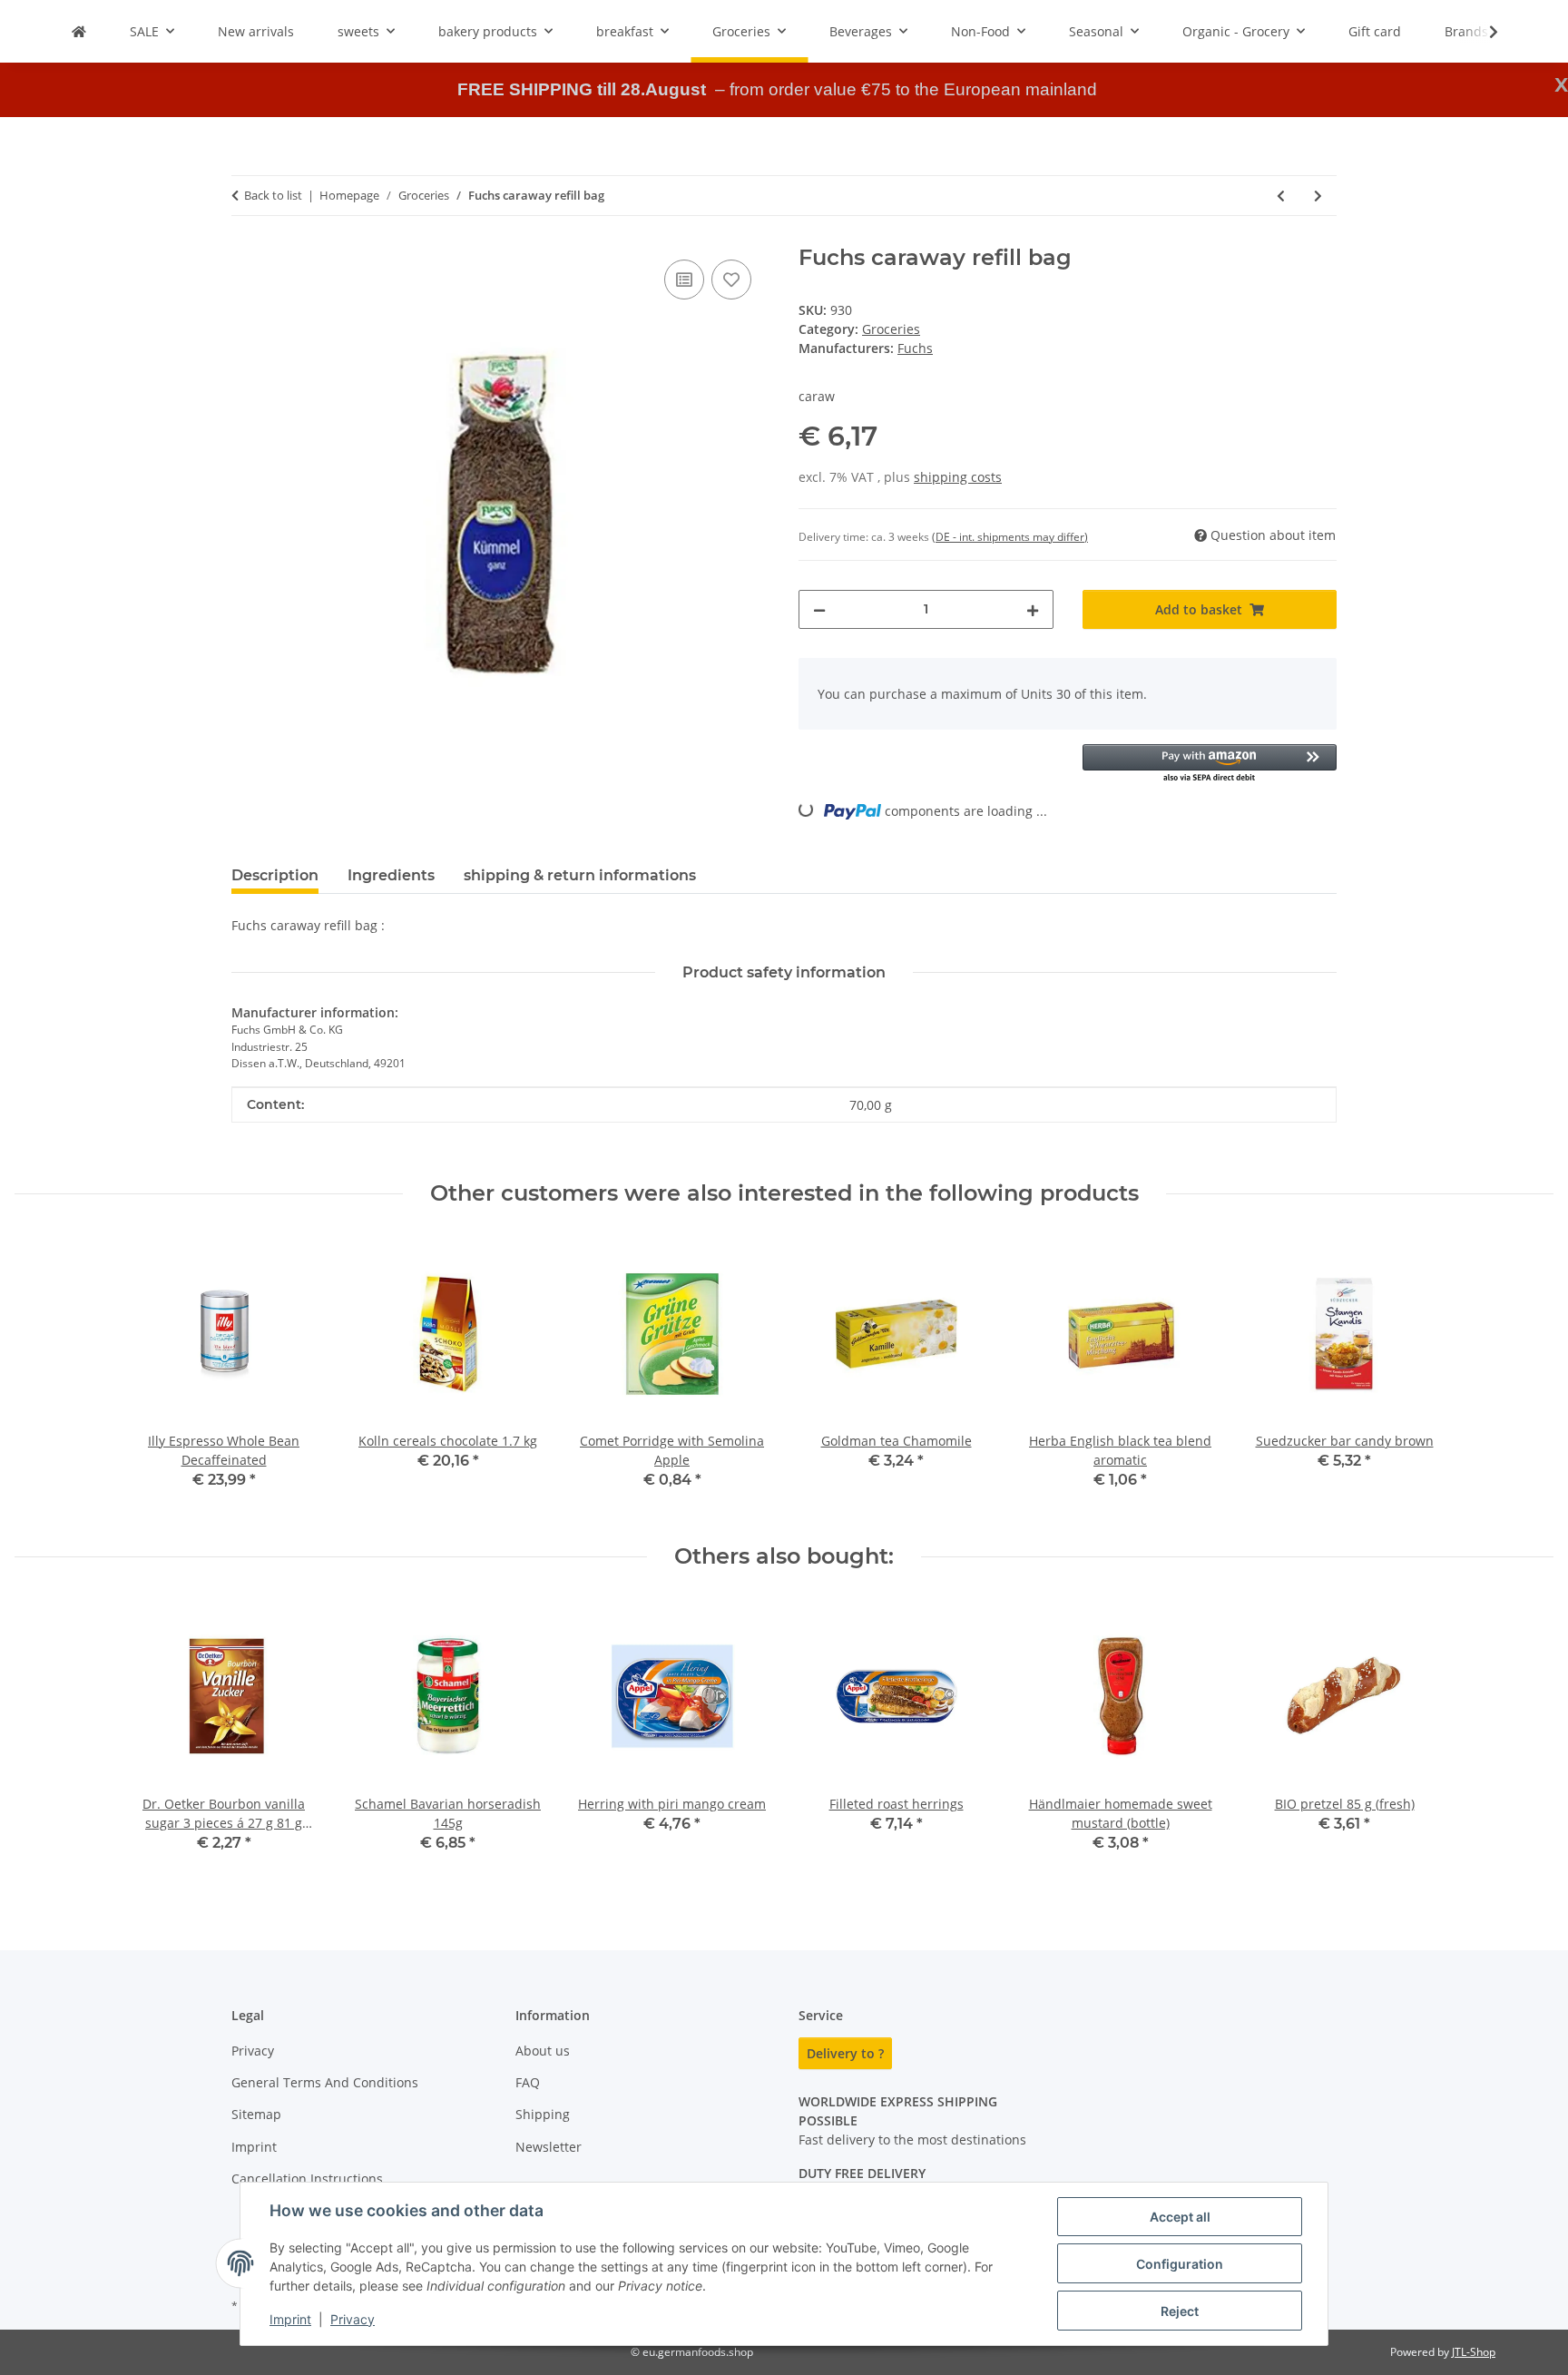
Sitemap (256, 2114)
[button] (1482, 32)
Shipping (543, 2114)
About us (543, 2051)
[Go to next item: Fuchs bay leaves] (1318, 196)
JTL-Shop (1474, 2352)
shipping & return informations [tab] (580, 875)
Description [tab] (275, 875)
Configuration (1180, 2264)
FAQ (528, 2082)
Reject (1180, 2311)
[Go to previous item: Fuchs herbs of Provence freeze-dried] (1281, 196)
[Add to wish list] (731, 280)
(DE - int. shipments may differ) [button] (1010, 537)
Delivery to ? (845, 2053)
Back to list (273, 195)
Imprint (290, 2319)
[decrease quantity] (819, 609)
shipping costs (958, 477)
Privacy (353, 2319)
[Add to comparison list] (684, 280)
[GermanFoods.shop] (79, 31)
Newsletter (549, 2147)
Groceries (891, 329)
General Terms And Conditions (325, 2082)
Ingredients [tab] (391, 875)
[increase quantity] (1033, 609)
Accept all (1180, 2217)
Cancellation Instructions (307, 2179)
